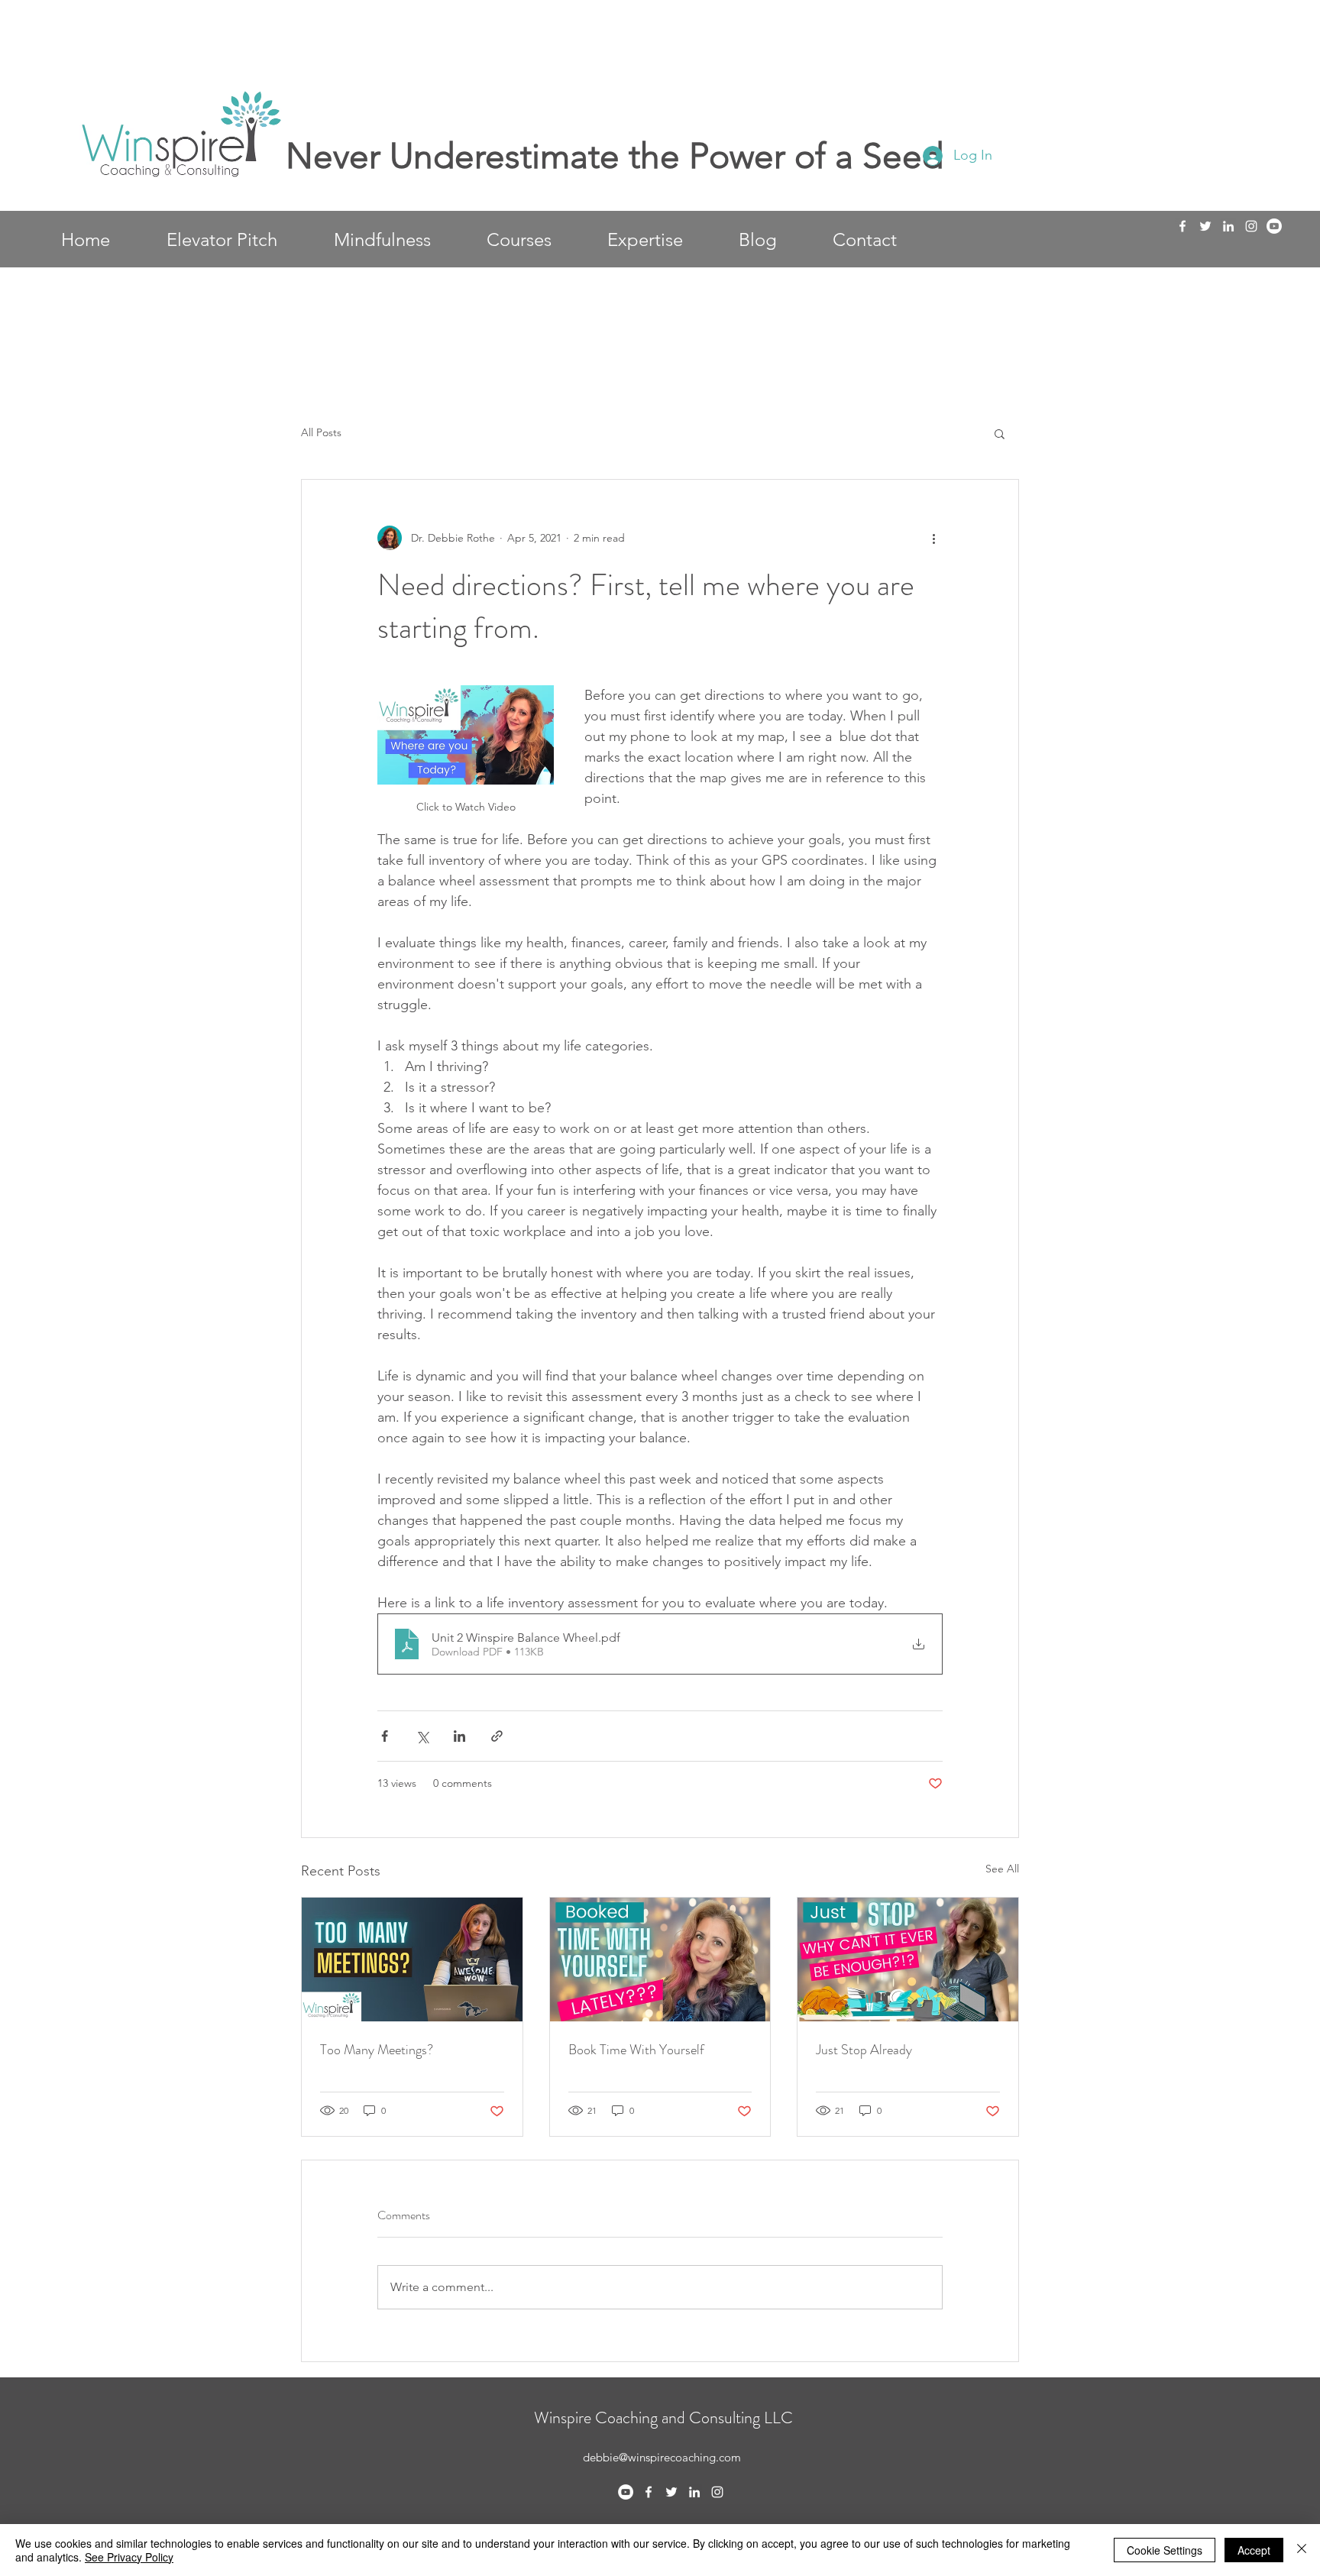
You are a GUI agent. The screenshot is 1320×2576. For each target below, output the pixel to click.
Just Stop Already (864, 2050)
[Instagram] (1251, 226)
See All (1002, 1869)
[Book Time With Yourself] (660, 1960)
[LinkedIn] (1228, 226)
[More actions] (933, 538)
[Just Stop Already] (908, 1960)
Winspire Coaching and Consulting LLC (663, 2417)
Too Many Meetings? (377, 2050)
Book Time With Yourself (636, 2050)
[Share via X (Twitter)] (422, 1736)
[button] (1000, 433)
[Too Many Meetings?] (412, 1960)
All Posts (321, 432)
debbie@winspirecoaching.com (662, 2457)
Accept (1254, 2550)
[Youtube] (1274, 226)
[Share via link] (497, 1736)
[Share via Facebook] (385, 1736)
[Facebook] (1182, 226)
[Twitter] (1205, 226)
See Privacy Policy (129, 2557)
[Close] (1302, 2550)
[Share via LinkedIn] (459, 1736)
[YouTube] (626, 2492)
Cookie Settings (1165, 2550)
